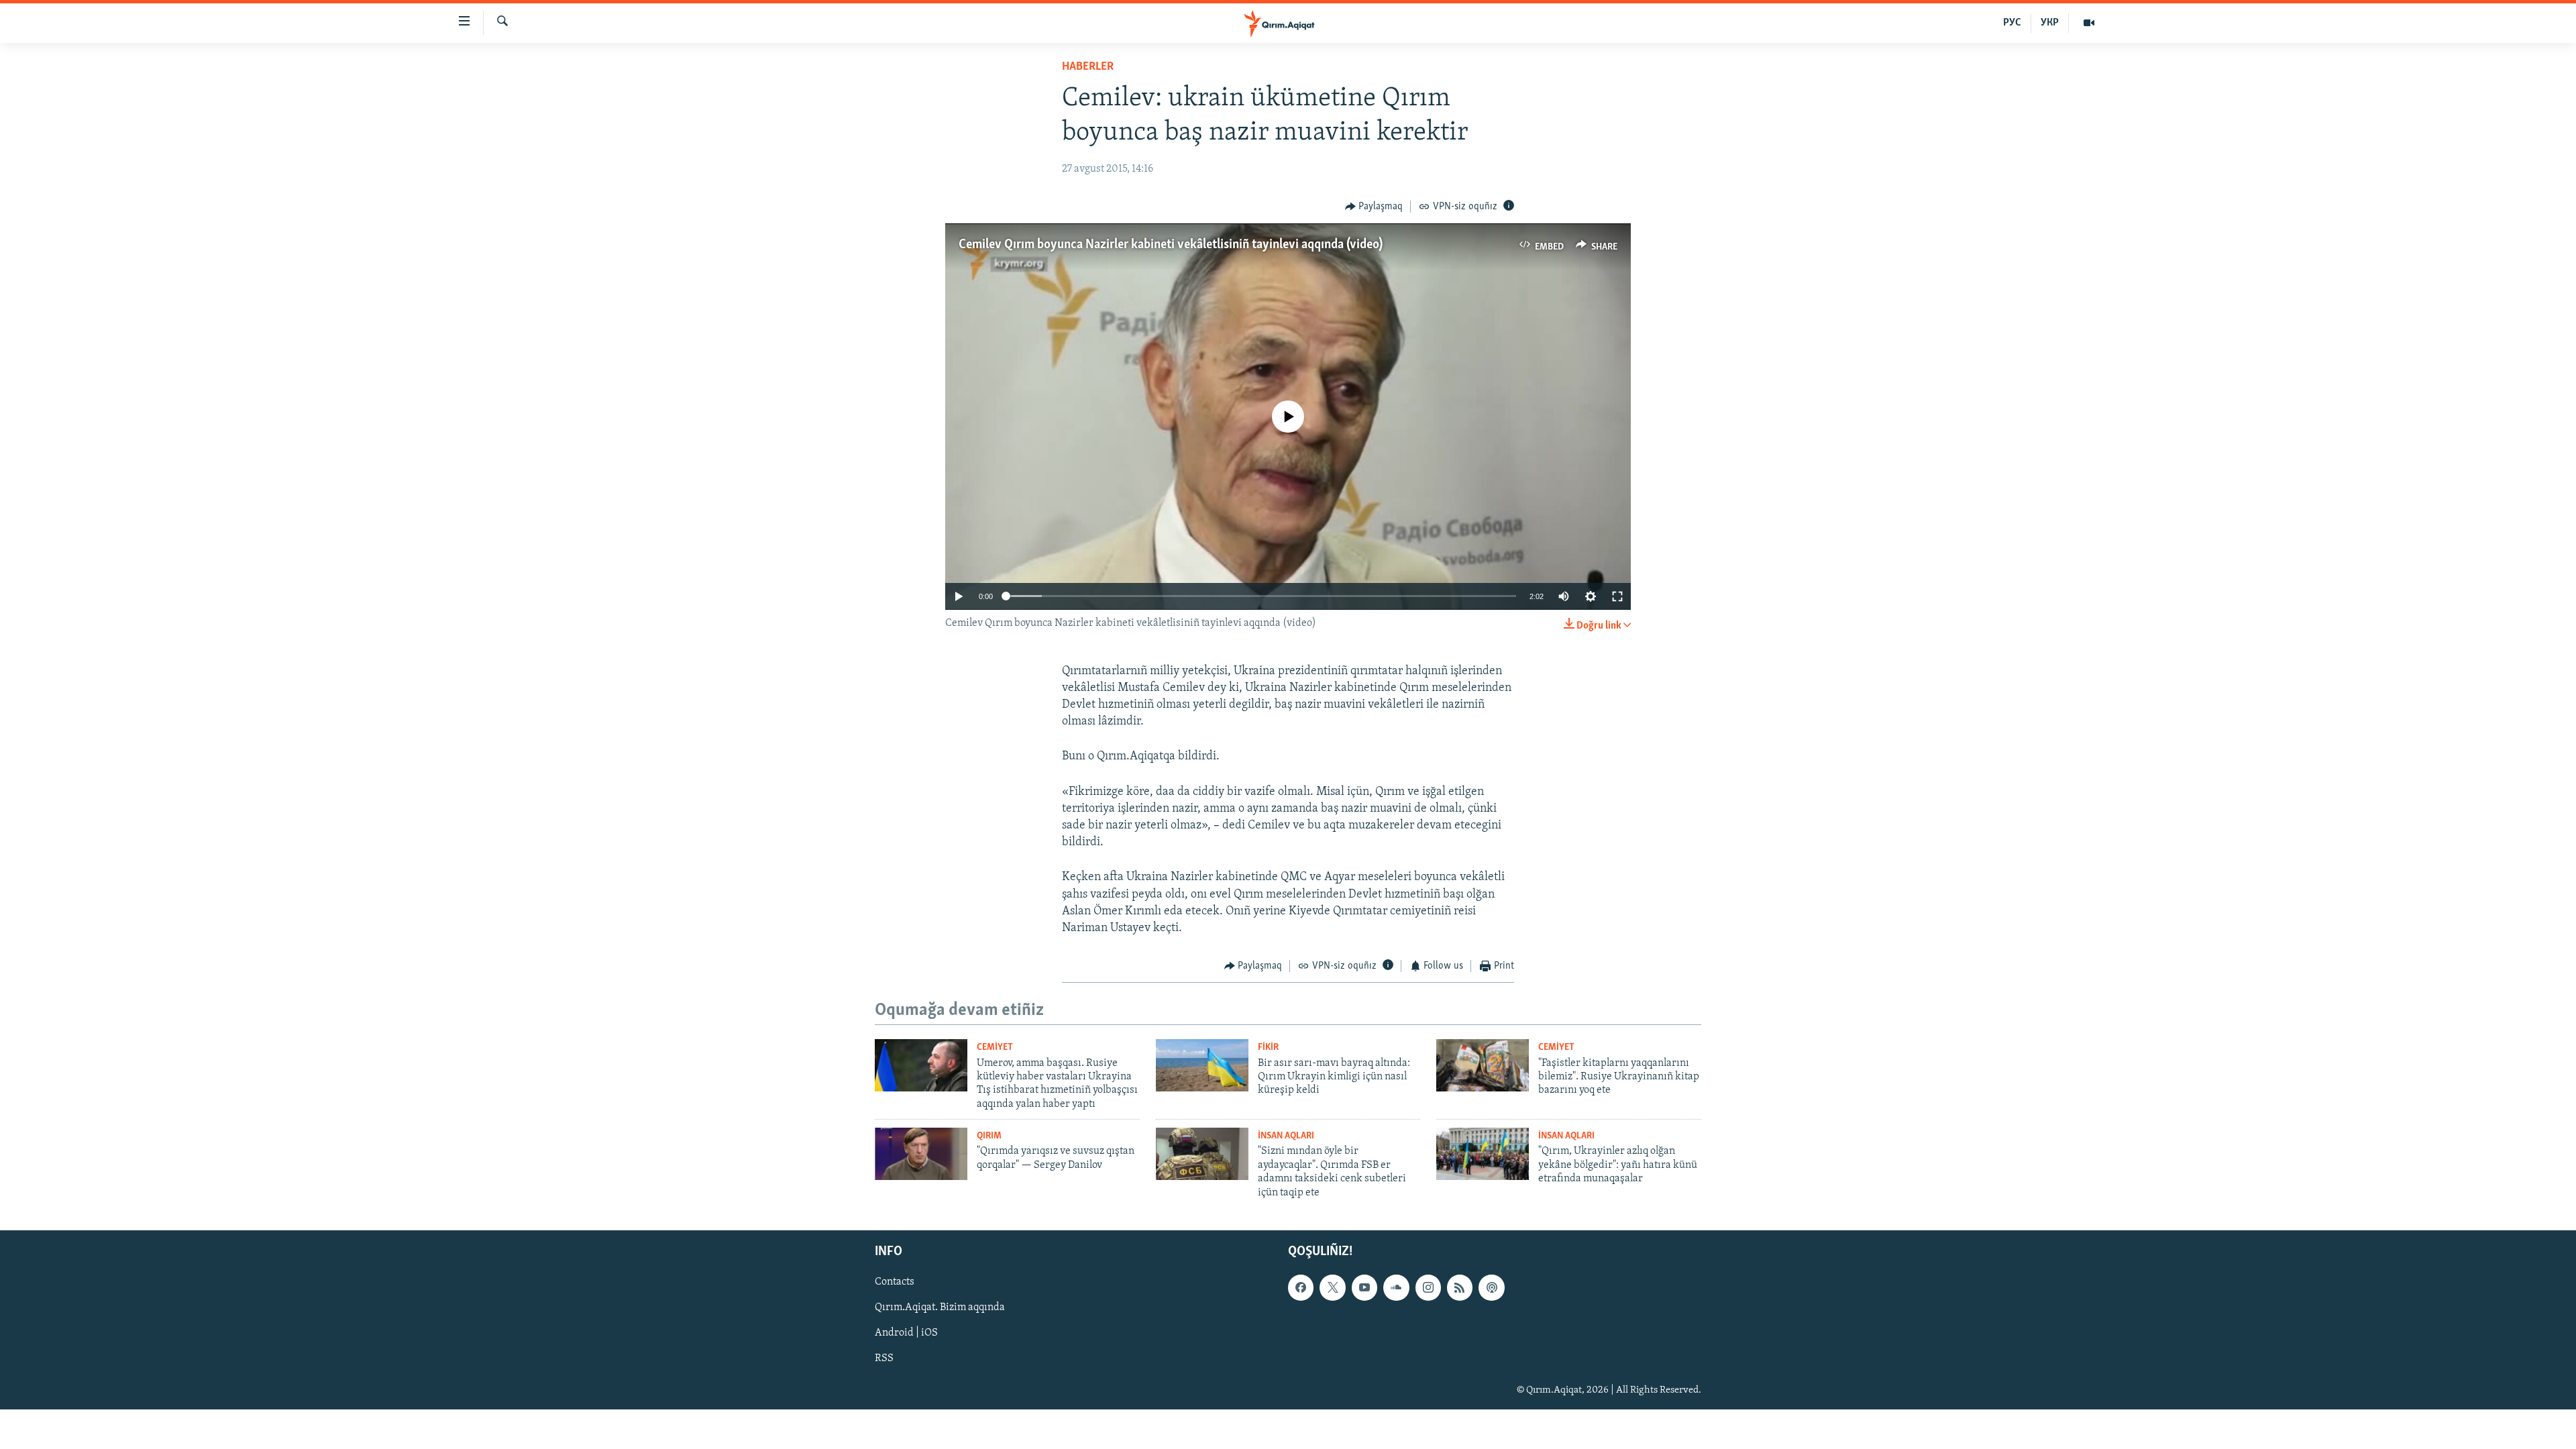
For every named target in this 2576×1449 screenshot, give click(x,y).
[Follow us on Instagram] (1428, 1287)
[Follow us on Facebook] (1301, 1287)
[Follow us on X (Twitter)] (1332, 1287)
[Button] (1374, 207)
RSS (884, 1358)
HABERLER (1088, 67)
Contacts (895, 1282)
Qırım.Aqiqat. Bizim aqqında (940, 1307)
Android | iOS (906, 1333)
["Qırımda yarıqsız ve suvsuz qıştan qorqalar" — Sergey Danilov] (921, 1154)
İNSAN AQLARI (1286, 1136)
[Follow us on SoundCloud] (1396, 1287)
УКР (2050, 23)
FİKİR (1268, 1048)
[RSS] (1460, 1287)
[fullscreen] (1617, 596)
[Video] (2089, 23)
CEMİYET (995, 1048)
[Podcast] (1491, 1287)
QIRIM (989, 1136)
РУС (2012, 23)
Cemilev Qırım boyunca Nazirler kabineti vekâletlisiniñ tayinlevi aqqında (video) (1171, 245)
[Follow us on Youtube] (1364, 1287)
